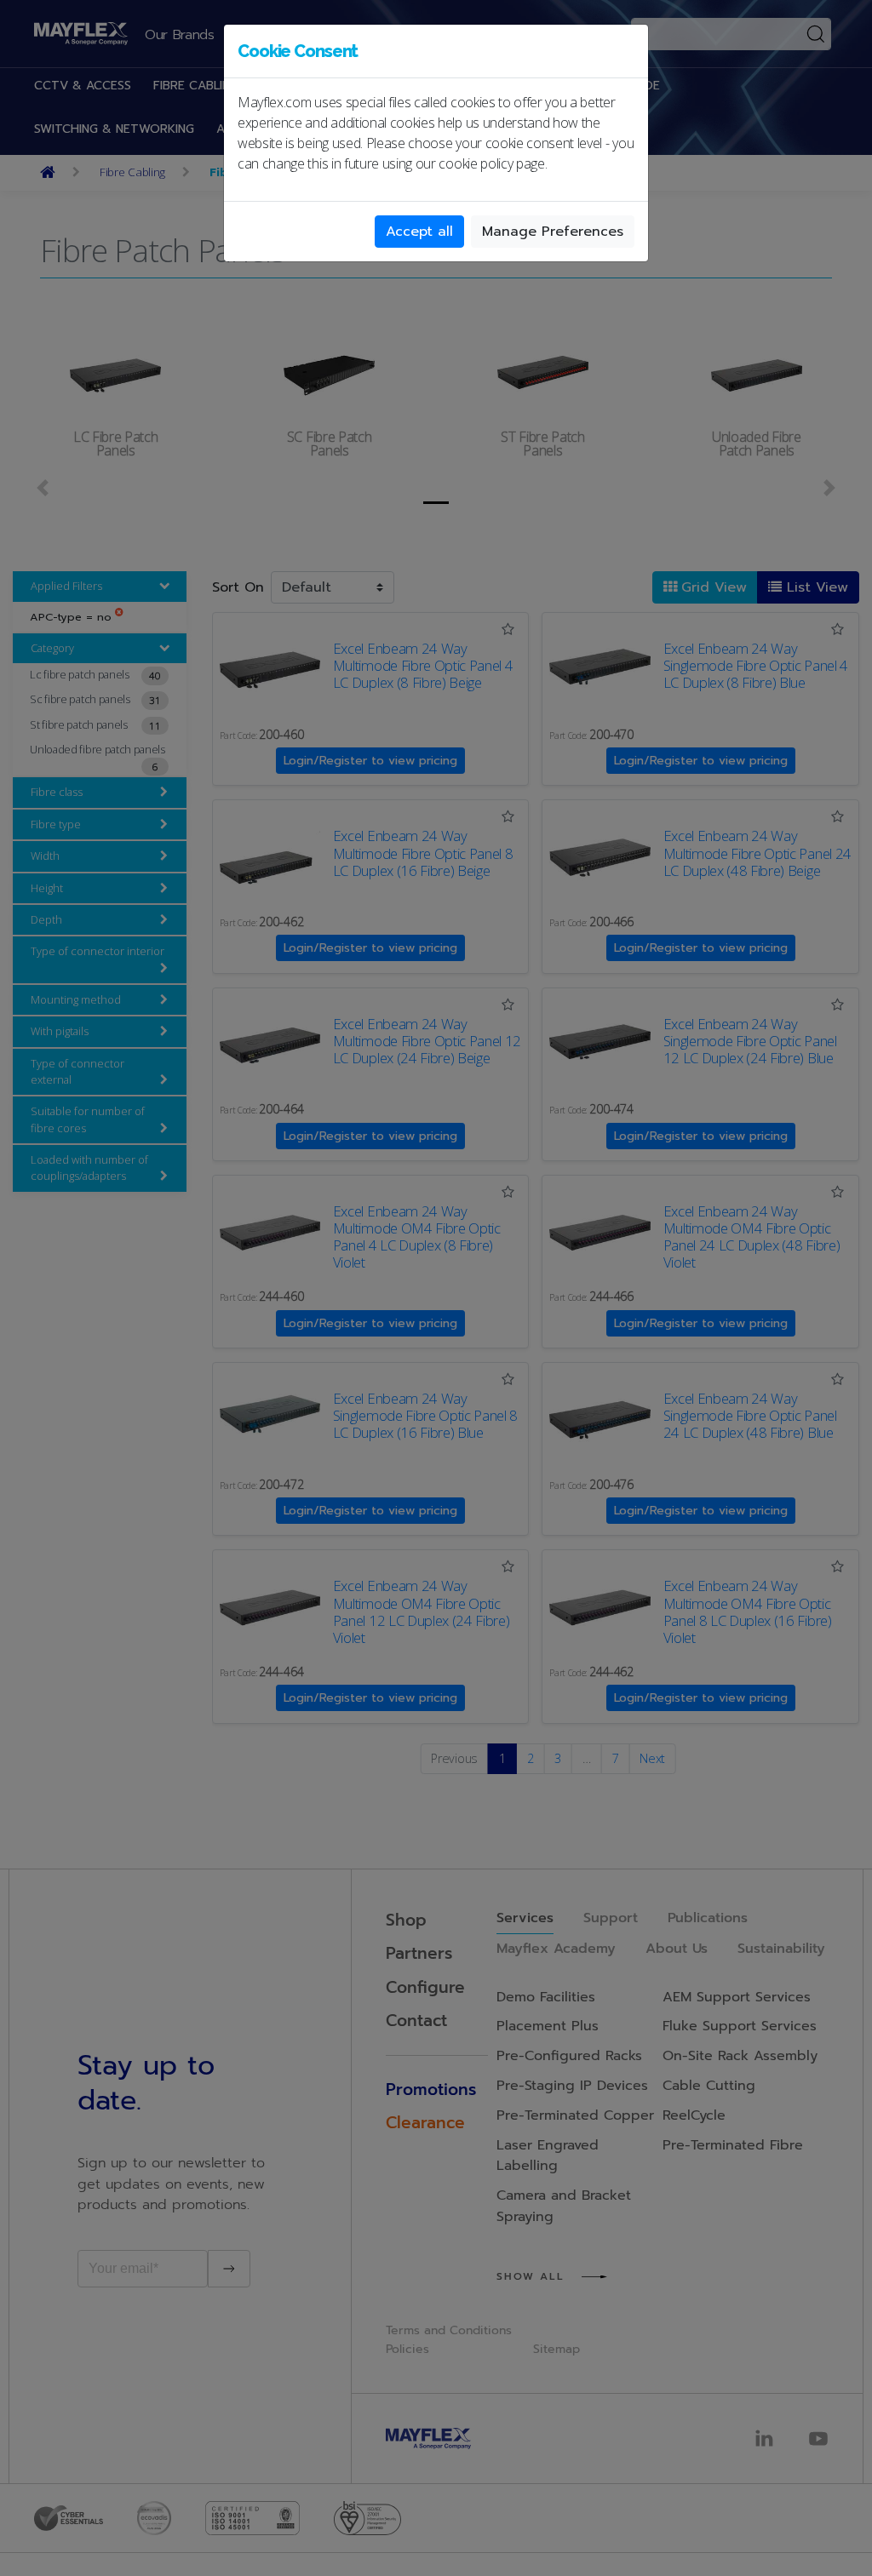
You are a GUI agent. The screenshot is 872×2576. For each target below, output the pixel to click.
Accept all (419, 232)
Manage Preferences (553, 232)
